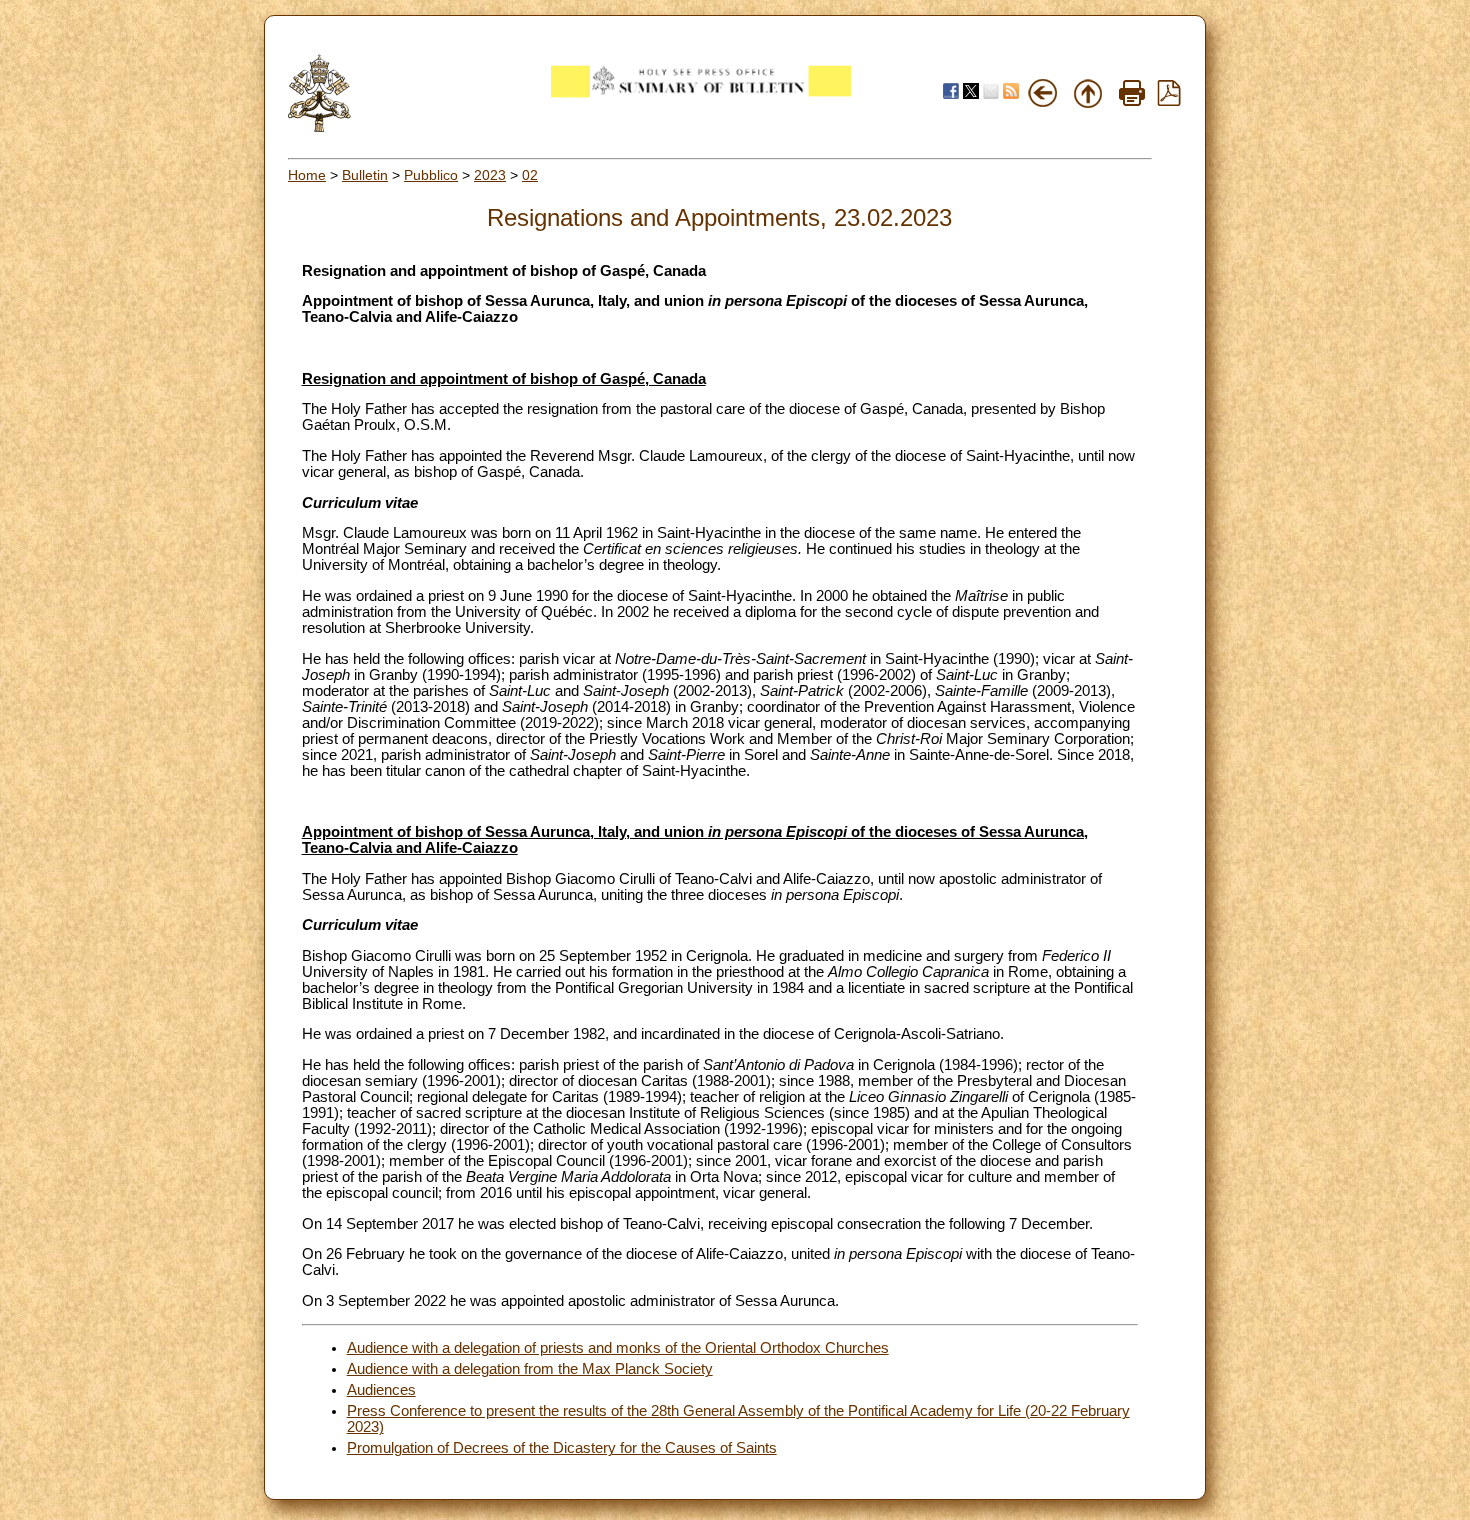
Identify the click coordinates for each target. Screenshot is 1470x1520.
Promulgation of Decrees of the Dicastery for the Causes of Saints (562, 1448)
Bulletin (365, 175)
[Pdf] (1169, 101)
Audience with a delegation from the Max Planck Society (530, 1369)
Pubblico (431, 175)
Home (307, 175)
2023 (490, 175)
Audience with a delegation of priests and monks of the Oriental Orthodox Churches (618, 1348)
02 (530, 175)
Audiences (381, 1390)
